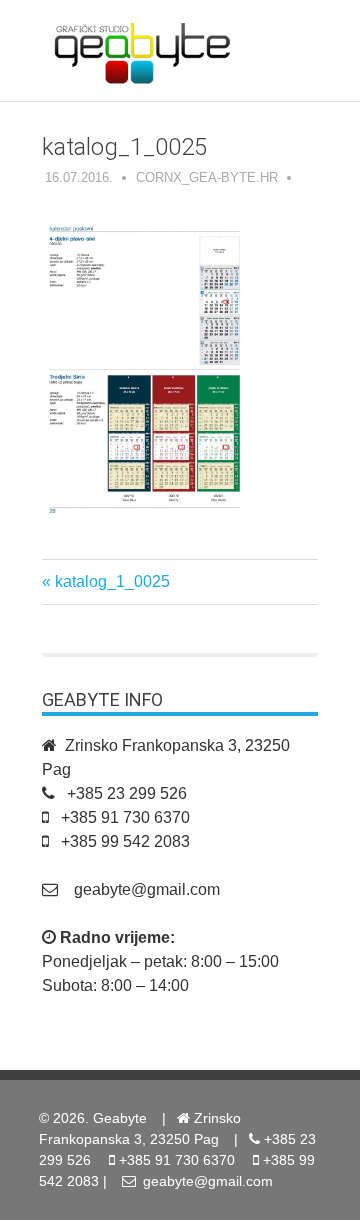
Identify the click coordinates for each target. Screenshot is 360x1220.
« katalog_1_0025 (106, 581)
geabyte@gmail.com (147, 889)
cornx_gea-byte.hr (207, 177)
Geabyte (120, 1118)
